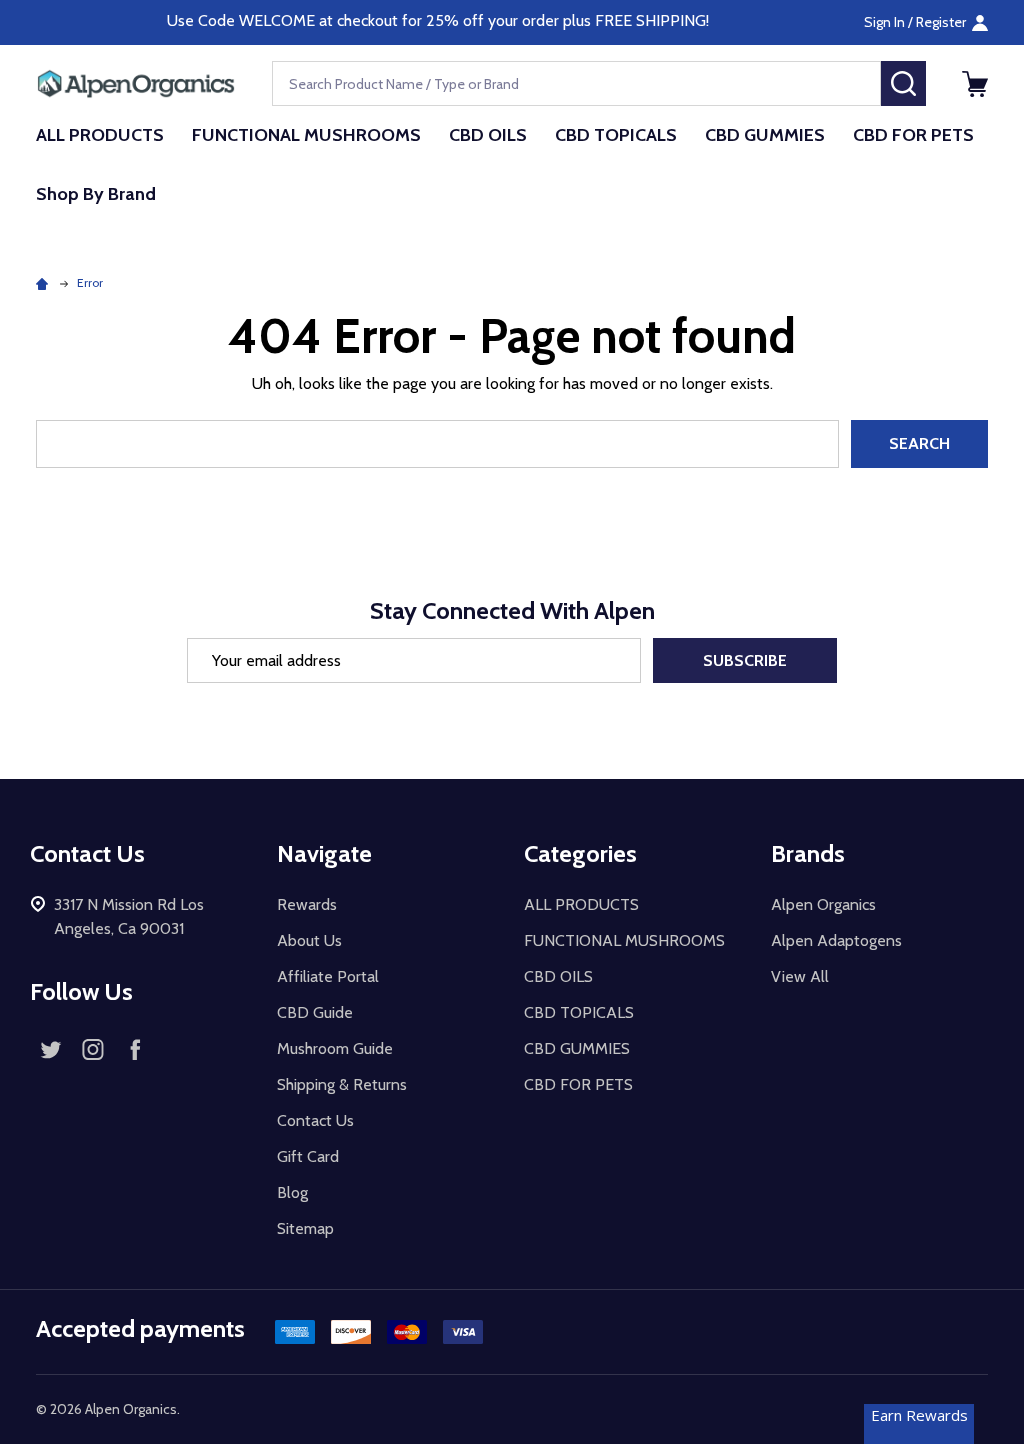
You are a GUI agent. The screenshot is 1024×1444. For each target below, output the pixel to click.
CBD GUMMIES (765, 135)
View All (800, 976)
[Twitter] (51, 1049)
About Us (309, 940)
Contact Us (315, 1120)
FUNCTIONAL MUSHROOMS (306, 135)
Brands (808, 853)
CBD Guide (315, 1012)
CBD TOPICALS (616, 135)
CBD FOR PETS (913, 135)
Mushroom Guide (335, 1048)
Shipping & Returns (342, 1084)
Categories (580, 853)
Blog (292, 1192)
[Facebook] (135, 1049)
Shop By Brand (96, 194)
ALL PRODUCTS (100, 135)
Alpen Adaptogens (836, 940)
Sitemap (305, 1228)
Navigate (324, 853)
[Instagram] (93, 1049)
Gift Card (308, 1156)
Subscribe (745, 660)
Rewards (307, 904)
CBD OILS (488, 135)
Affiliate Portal (328, 976)
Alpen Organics (823, 904)
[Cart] (975, 84)
